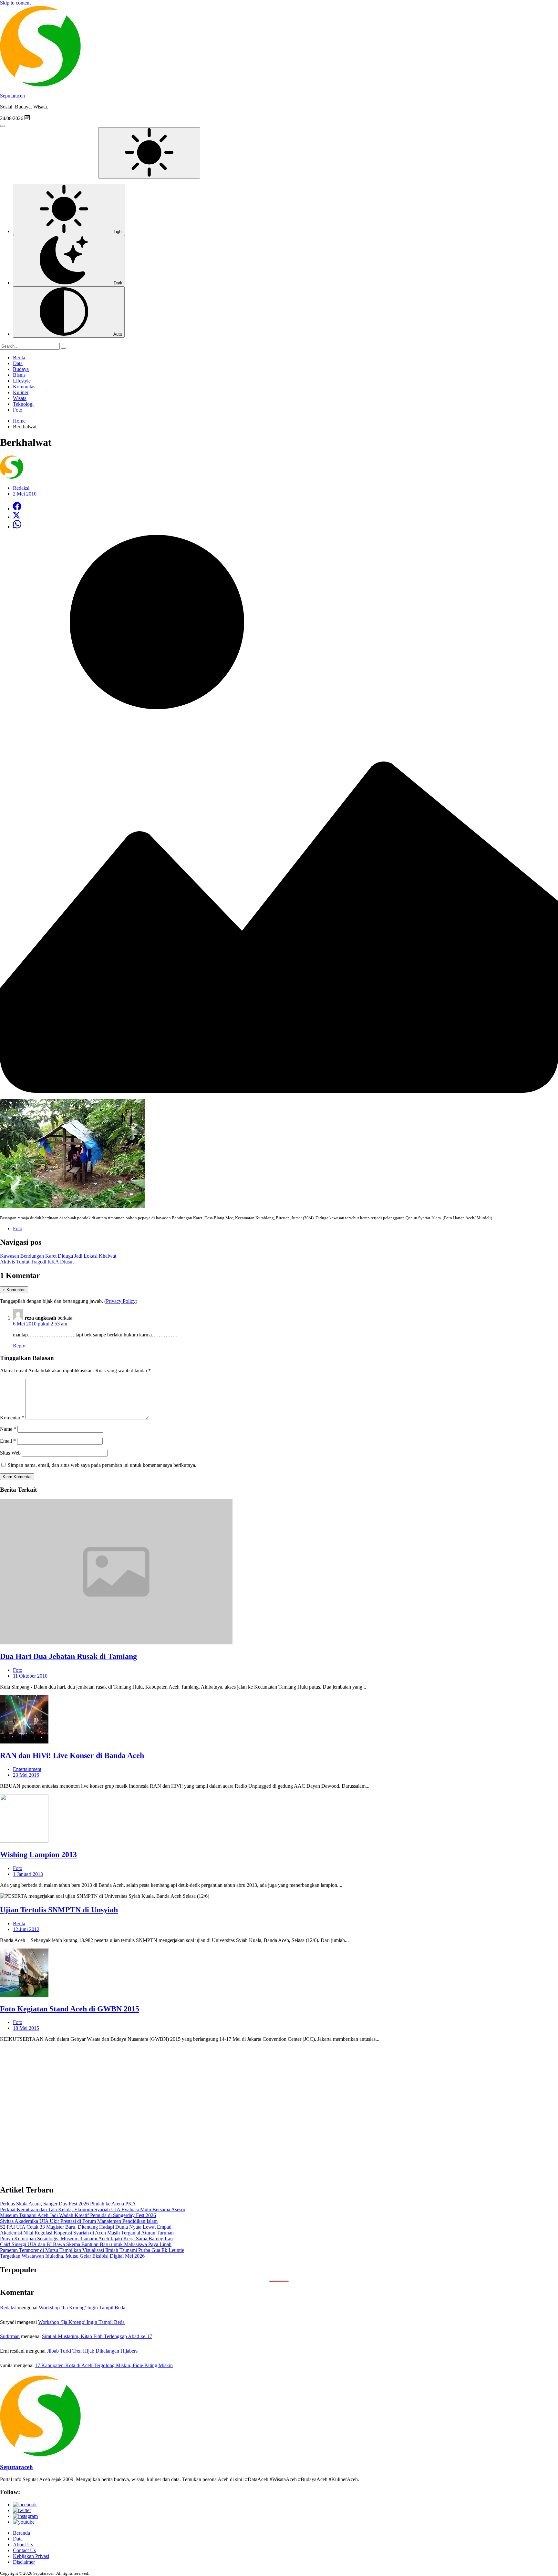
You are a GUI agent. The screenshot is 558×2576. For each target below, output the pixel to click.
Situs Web (10, 1453)
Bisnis (19, 375)
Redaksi (8, 2308)
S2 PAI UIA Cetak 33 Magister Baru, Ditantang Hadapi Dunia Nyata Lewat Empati (86, 2227)
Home (19, 421)
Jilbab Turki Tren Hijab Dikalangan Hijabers (92, 2351)
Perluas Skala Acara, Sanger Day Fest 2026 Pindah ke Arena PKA (68, 2204)
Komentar (12, 1418)
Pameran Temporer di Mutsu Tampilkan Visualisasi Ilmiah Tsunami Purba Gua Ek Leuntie (92, 2250)
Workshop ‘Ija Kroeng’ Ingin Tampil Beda (82, 2308)
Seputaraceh (12, 96)
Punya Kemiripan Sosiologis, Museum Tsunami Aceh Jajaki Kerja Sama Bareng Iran (86, 2239)
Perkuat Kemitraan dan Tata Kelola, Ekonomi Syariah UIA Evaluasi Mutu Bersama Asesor (93, 2209)
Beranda (21, 2533)
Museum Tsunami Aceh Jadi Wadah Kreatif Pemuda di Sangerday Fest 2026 (78, 2215)
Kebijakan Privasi (31, 2556)
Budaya (21, 369)
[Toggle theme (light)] (149, 153)
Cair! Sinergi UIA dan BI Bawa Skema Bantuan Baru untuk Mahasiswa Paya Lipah (86, 2244)
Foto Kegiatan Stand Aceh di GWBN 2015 (70, 2009)
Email (8, 1441)
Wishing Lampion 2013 (38, 1855)
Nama (8, 1429)
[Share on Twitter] (16, 517)
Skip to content (15, 3)
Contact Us (24, 2550)
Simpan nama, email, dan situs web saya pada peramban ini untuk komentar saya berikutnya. (102, 1465)
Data (18, 363)
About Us (23, 2545)
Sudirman (10, 2336)
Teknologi (23, 404)
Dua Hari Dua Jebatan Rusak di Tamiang (68, 1656)
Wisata (20, 398)
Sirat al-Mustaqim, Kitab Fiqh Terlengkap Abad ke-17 (97, 2336)
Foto (18, 410)
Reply (19, 1346)
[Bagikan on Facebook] (17, 509)
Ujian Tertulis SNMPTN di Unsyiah (59, 1910)
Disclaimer (24, 2562)
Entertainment (27, 1769)
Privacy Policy (121, 1301)
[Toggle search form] (3, 126)
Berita (19, 358)
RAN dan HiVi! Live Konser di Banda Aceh (72, 1755)
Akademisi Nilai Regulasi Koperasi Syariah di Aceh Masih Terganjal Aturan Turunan (87, 2233)
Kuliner (21, 392)
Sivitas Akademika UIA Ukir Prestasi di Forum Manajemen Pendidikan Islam (79, 2221)
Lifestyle (22, 381)
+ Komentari (14, 1290)
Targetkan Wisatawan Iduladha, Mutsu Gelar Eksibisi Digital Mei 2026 (72, 2256)
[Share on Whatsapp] (17, 527)
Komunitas (24, 387)
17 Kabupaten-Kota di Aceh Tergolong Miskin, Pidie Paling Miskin (104, 2365)
